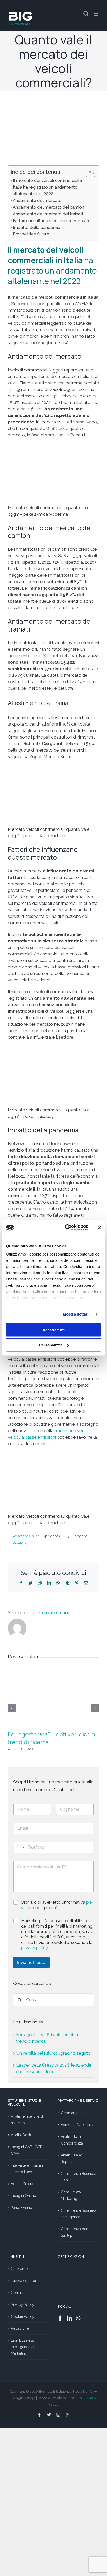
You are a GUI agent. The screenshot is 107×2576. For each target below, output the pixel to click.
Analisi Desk (21, 2135)
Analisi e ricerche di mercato (27, 2120)
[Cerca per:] (53, 1999)
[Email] (86, 1583)
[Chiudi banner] (99, 1227)
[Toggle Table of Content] (88, 173)
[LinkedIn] (49, 1583)
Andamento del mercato (37, 200)
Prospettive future (31, 234)
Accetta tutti (54, 1330)
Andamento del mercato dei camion (48, 207)
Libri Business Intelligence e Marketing (22, 2347)
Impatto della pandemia (36, 227)
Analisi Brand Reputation (72, 2158)
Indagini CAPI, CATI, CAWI (27, 2150)
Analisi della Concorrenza (72, 2140)
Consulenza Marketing (71, 2195)
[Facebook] (21, 1583)
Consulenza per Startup (74, 2232)
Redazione (20, 2328)
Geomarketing (73, 2113)
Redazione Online (26, 1536)
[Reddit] (40, 1583)
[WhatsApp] (58, 1583)
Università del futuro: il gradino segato (53, 2053)
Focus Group (22, 2184)
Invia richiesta (31, 1962)
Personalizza (51, 1345)
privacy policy (34, 1948)
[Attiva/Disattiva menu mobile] (96, 14)
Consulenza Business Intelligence (79, 2214)
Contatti (17, 2293)
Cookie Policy (23, 2316)
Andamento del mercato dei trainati (48, 214)
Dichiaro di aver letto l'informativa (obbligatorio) (57, 1905)
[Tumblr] (67, 1583)
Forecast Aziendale (77, 2125)
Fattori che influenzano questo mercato (52, 221)
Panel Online (21, 2208)
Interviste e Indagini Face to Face (27, 2169)
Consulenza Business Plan (79, 2177)
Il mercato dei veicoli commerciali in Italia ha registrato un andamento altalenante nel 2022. (48, 187)
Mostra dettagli (77, 1314)
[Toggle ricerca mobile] (86, 14)
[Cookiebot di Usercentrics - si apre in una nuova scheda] (66, 1228)
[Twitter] (30, 1583)
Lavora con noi (23, 2281)
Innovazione (17, 1542)
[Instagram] (58, 2415)
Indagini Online (23, 2196)
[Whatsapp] (78, 2318)
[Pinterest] (77, 1583)
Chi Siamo (19, 2269)
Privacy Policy (23, 2305)
